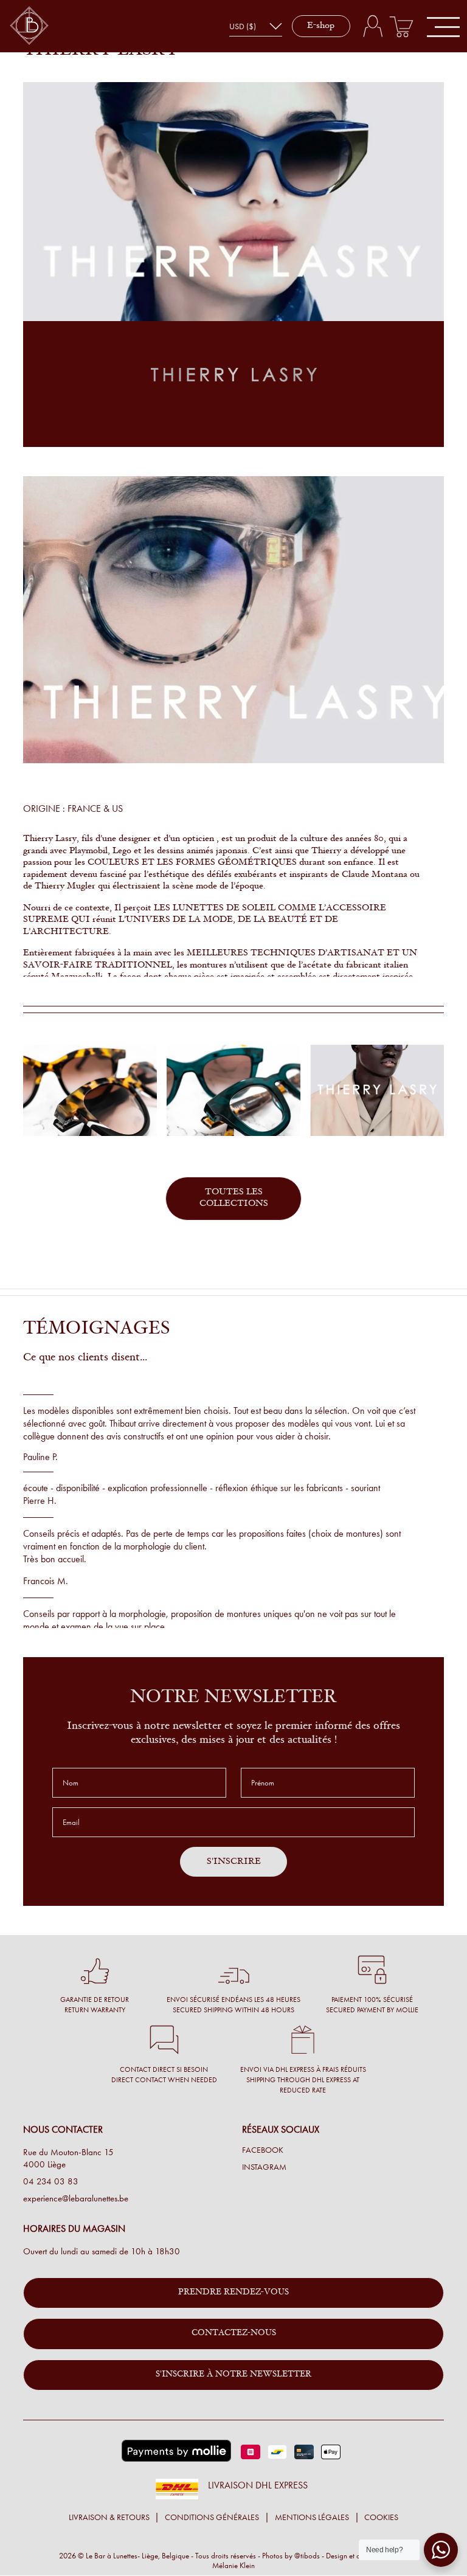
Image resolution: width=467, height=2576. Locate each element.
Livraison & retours (109, 2517)
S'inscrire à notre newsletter (233, 2375)
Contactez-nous (234, 2333)
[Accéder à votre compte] (372, 26)
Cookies (381, 2517)
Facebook (263, 2150)
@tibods (307, 2556)
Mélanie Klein (233, 2565)
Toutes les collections (234, 1198)
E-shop (321, 26)
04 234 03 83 (51, 2181)
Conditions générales (212, 2517)
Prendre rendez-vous (233, 2293)
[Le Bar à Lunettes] (29, 26)
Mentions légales (312, 2517)
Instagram (264, 2167)
